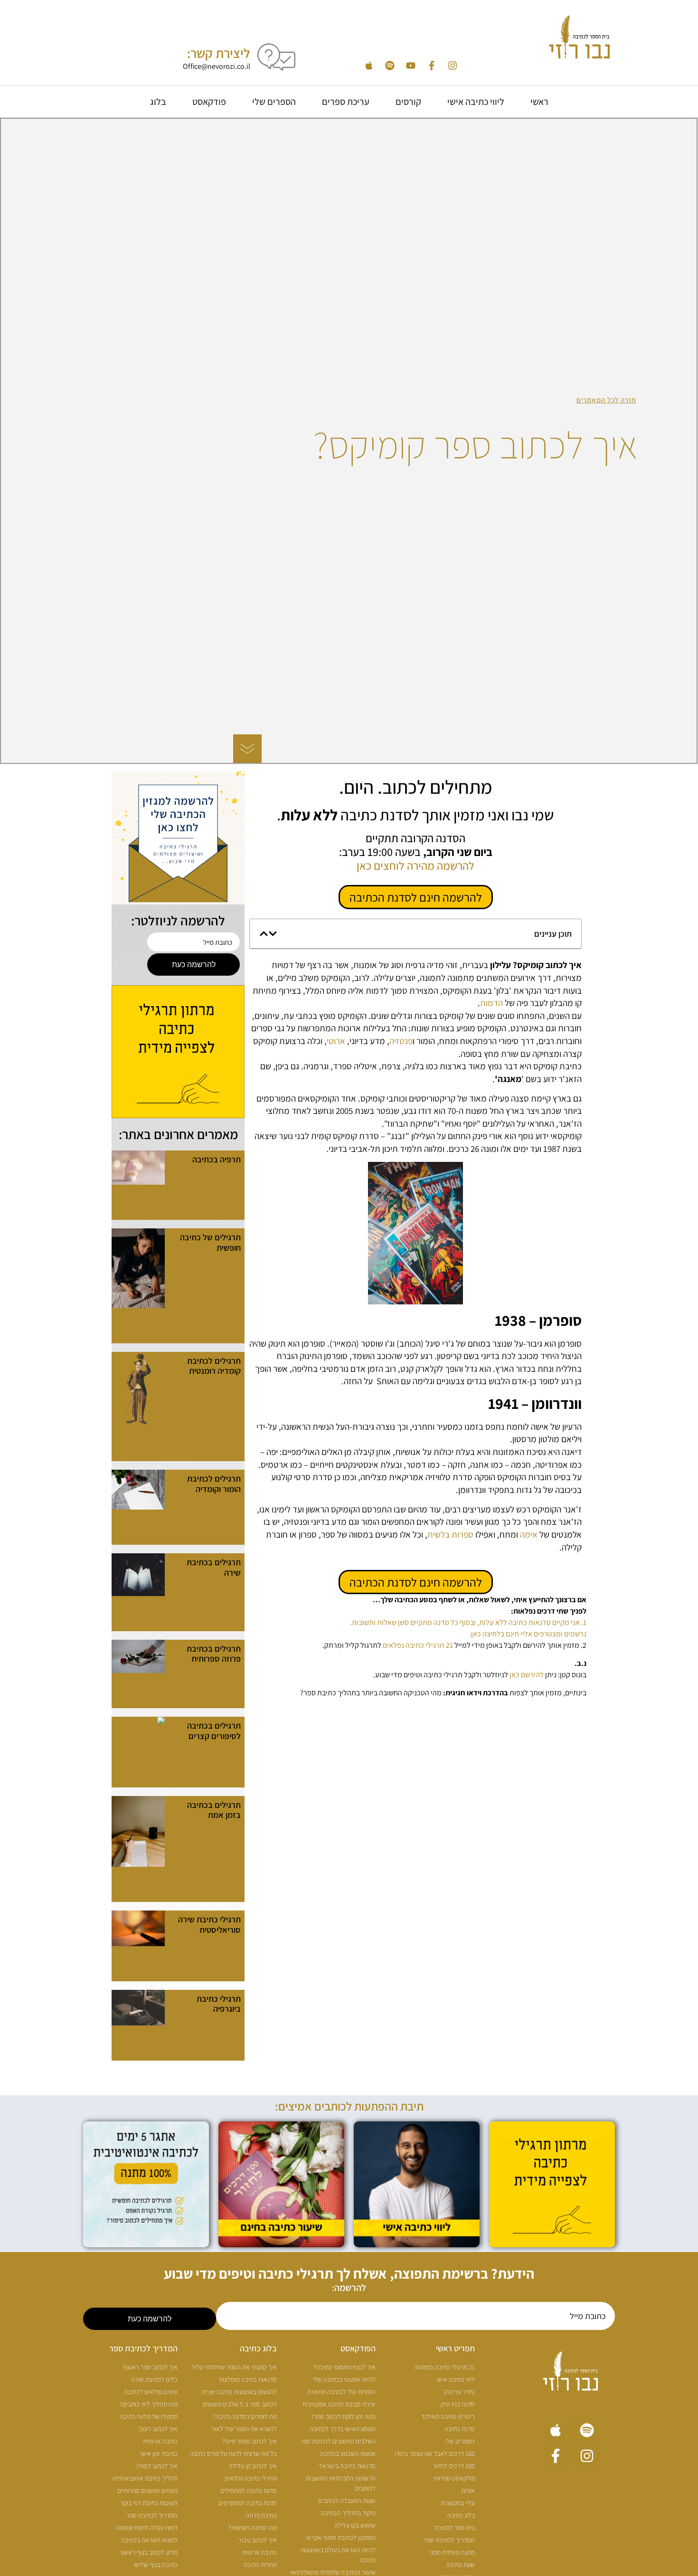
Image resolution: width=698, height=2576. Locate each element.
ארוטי (336, 1041)
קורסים (408, 102)
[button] (273, 934)
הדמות (491, 1003)
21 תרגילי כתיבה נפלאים (418, 1645)
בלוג (158, 102)
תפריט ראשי (455, 2348)
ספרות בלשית (450, 1534)
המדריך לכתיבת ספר (143, 2348)
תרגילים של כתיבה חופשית (210, 1242)
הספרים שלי (274, 102)
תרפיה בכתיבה (217, 1159)
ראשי (539, 102)
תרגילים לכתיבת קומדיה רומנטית (214, 1366)
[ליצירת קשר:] (276, 57)
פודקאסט (209, 102)
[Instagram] (453, 66)
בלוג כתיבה (258, 2348)
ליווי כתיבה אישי (476, 102)
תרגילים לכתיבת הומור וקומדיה (214, 1484)
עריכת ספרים (346, 102)
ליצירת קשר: (219, 53)
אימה (528, 1534)
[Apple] (369, 66)
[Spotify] (390, 66)
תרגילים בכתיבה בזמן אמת (214, 1810)
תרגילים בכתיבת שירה (214, 1567)
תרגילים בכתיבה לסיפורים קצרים (214, 1731)
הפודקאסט (358, 2348)
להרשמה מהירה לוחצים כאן (415, 865)
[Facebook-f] (432, 66)
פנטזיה (401, 1041)
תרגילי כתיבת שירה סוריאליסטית (209, 1925)
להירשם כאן (527, 1675)
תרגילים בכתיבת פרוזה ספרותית (214, 1654)
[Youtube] (411, 66)
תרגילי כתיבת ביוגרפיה (219, 2004)
